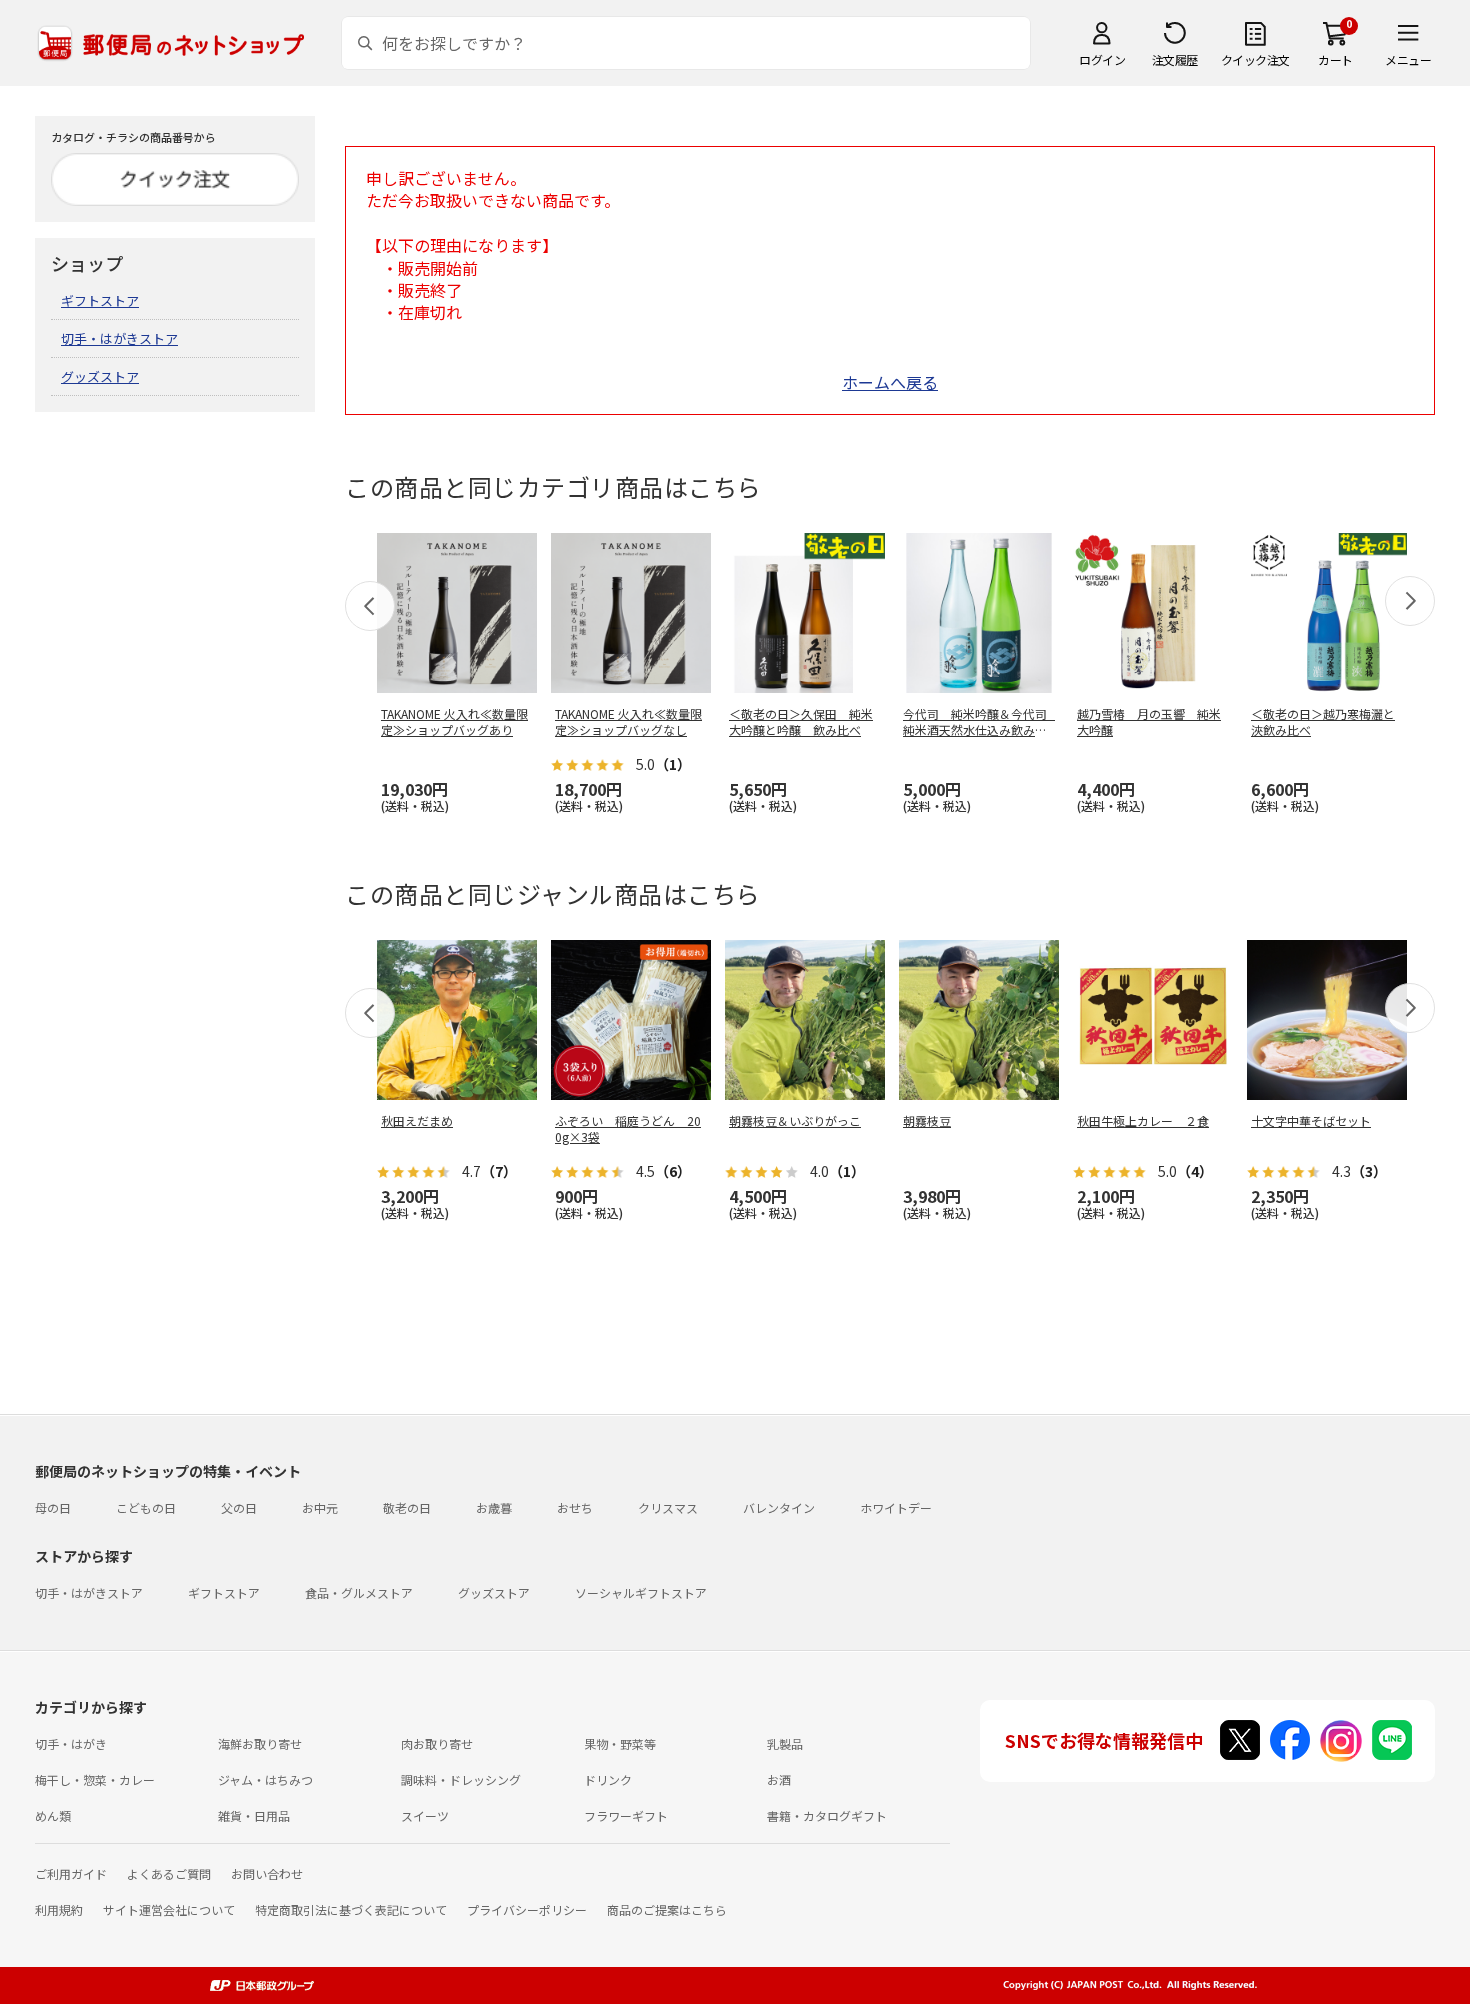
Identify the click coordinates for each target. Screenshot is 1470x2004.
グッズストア (100, 376)
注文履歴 (1175, 59)
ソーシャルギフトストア (641, 1592)
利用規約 (59, 1909)
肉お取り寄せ (437, 1743)
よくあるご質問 (169, 1873)
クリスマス (668, 1507)
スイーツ (425, 1815)
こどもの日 (146, 1507)
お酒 (779, 1779)
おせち (575, 1507)
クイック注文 (1255, 59)
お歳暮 (494, 1507)
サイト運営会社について (169, 1909)
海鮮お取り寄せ (260, 1743)
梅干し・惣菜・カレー (95, 1779)
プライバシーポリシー (527, 1909)
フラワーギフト (626, 1815)
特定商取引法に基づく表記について (351, 1909)
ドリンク (608, 1779)
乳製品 (785, 1743)
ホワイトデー (896, 1507)
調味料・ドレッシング (461, 1779)
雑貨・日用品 (254, 1815)
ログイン (1102, 59)
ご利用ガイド (71, 1873)
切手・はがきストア (119, 338)
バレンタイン (779, 1507)
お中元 (320, 1507)
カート (1335, 59)
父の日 (239, 1507)
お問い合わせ (267, 1873)
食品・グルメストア (359, 1592)
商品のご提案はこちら (667, 1909)
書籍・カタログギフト (827, 1815)
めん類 (53, 1815)
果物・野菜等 (620, 1743)
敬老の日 (407, 1507)
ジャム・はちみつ (265, 1779)
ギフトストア (100, 300)
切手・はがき (71, 1743)
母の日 (53, 1507)
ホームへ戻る (890, 382)
